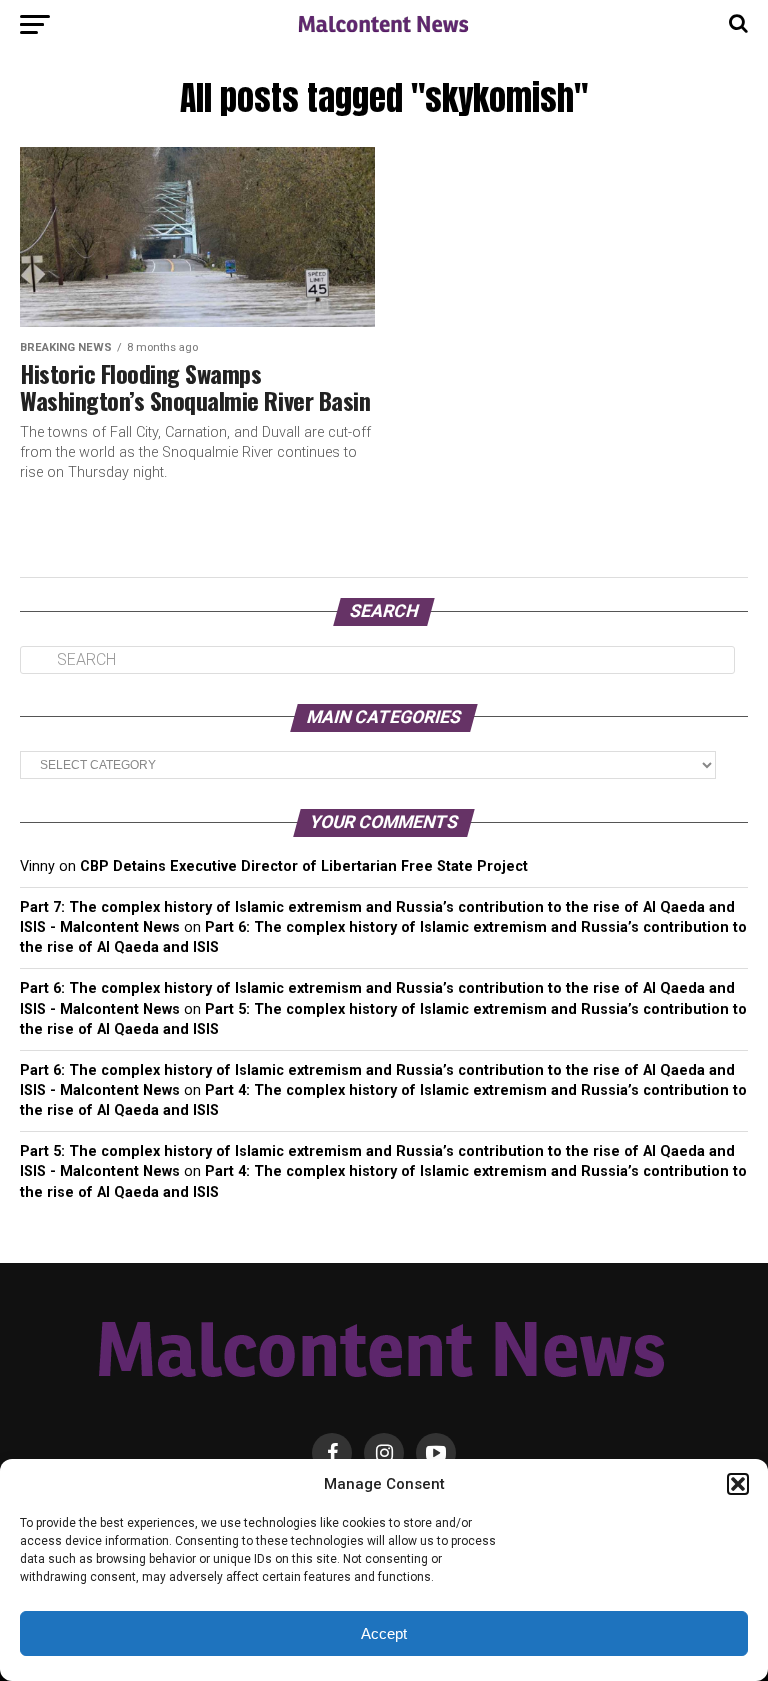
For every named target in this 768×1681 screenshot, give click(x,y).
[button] (738, 1484)
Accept (384, 1633)
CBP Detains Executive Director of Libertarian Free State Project (304, 866)
